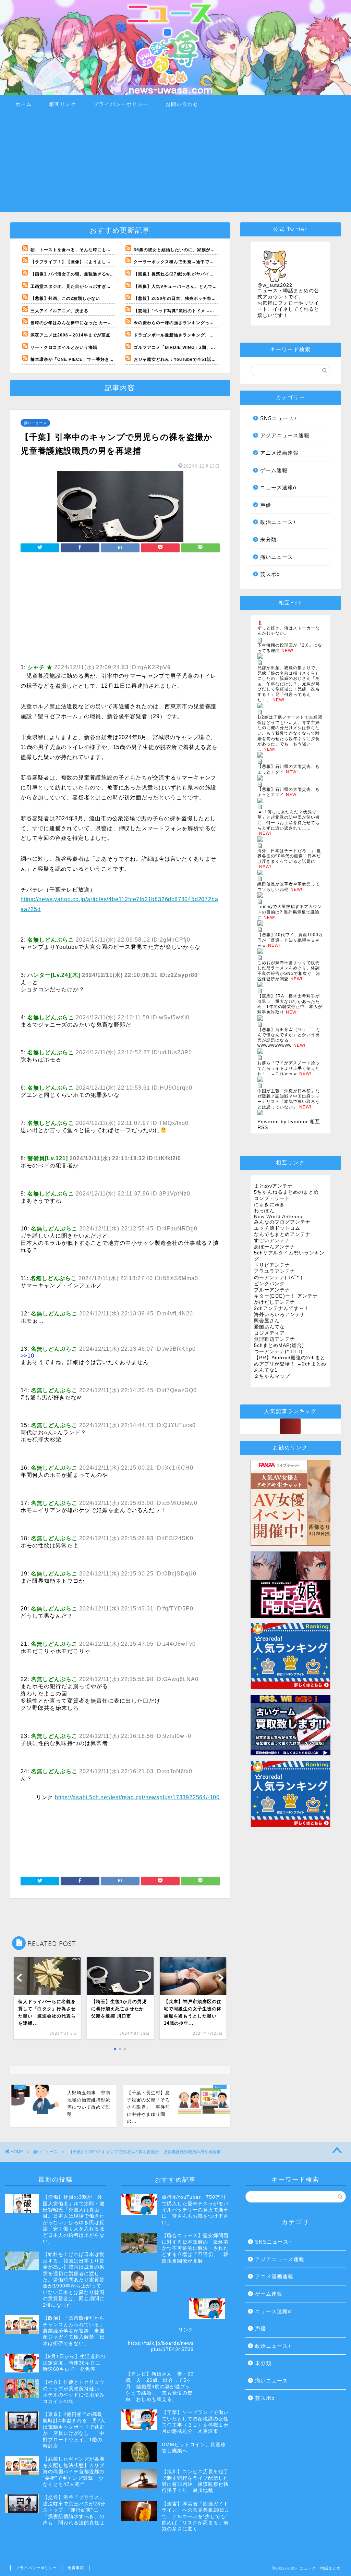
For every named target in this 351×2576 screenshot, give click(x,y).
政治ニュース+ (278, 522)
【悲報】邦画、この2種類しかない (65, 298)
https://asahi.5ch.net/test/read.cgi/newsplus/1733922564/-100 (137, 1797)
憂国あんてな (269, 1327)
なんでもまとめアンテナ (282, 1234)
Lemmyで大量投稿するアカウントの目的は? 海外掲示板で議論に (290, 912)
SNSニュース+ (279, 418)
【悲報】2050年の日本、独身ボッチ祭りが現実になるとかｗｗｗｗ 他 (204, 298)
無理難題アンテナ (275, 1339)
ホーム (24, 104)
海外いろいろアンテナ (280, 1315)
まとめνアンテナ (273, 1186)
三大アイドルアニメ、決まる (59, 311)
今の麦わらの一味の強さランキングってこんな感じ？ (187, 323)
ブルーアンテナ (272, 1290)
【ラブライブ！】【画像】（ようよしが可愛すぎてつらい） (91, 262)
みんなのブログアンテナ (282, 1222)
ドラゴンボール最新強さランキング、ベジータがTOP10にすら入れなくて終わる (215, 335)
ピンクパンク (269, 1284)
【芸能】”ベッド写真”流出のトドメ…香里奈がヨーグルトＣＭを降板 (203, 311)
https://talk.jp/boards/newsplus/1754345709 (161, 2346)
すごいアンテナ (272, 1241)
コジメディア (269, 1333)
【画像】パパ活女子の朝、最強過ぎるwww (74, 274)
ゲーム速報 (274, 470)
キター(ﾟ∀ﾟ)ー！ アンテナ (286, 1296)
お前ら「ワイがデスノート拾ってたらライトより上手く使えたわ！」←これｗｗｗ (289, 1068)
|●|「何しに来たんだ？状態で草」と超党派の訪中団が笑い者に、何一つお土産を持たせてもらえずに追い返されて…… (289, 820)
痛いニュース (35, 423)
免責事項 (76, 2568)
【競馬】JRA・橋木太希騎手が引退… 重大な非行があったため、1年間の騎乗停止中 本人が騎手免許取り (290, 1004)
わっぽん (264, 1211)
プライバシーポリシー (121, 104)
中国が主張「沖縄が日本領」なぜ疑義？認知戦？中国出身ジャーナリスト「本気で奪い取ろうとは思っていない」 (289, 1099)
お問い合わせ (182, 104)
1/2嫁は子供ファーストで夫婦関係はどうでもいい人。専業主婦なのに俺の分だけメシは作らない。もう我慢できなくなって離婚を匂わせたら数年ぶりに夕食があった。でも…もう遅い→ (290, 733)
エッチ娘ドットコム (277, 1228)
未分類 (268, 539)
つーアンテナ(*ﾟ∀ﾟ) (278, 1352)
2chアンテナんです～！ (282, 1308)
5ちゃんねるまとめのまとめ (286, 1192)
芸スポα (270, 574)
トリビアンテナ (272, 1265)
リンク (186, 2330)
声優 (266, 505)
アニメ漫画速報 (279, 453)
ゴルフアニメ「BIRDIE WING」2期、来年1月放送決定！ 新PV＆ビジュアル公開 (217, 347)
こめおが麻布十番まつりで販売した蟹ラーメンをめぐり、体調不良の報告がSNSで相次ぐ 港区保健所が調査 (289, 971)
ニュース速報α (278, 487)
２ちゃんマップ (272, 1376)
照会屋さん (267, 1321)
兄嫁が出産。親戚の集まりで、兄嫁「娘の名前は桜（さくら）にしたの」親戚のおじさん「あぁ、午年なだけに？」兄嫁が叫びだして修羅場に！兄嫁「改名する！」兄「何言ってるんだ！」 (289, 684)
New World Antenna (278, 1217)
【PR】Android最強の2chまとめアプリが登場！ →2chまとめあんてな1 (290, 1364)
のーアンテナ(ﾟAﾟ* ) (278, 1278)
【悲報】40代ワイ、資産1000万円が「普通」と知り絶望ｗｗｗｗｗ (290, 940)
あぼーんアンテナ (275, 1247)
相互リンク (63, 104)
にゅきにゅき (269, 1205)
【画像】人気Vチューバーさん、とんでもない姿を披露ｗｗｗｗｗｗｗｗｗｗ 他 (214, 286)
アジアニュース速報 (285, 435)
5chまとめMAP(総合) (279, 1345)
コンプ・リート (272, 1198)
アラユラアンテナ (275, 1271)
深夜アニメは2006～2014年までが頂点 (70, 335)
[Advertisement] (175, 164)
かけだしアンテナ (275, 1302)
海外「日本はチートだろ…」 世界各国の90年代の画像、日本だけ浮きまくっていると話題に (289, 856)
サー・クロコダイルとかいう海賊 (64, 347)
